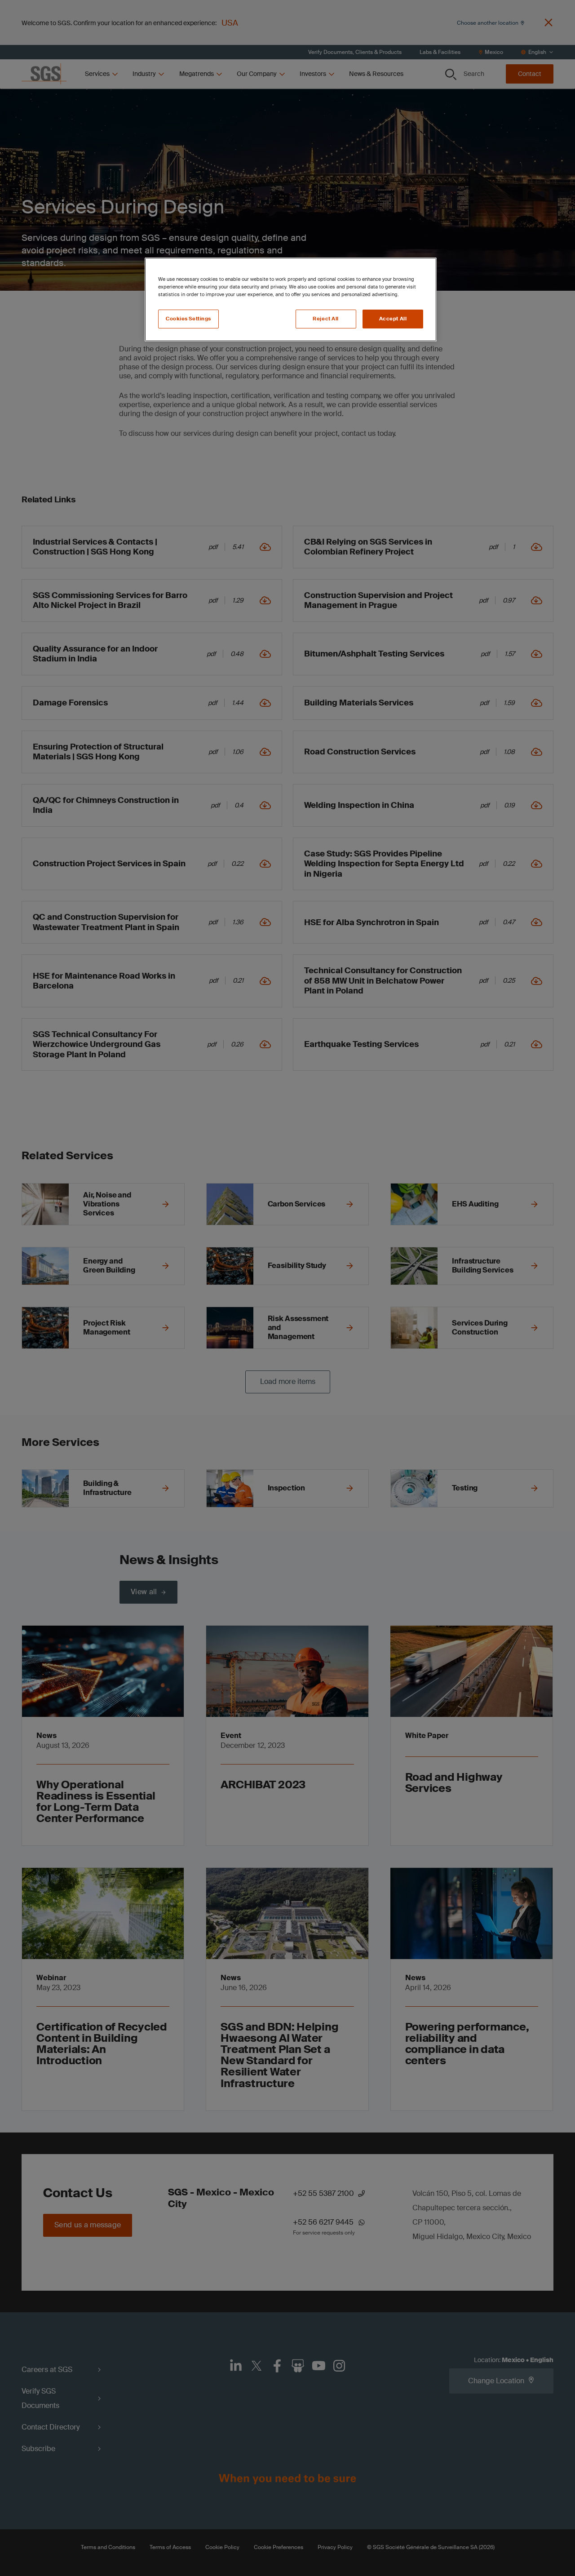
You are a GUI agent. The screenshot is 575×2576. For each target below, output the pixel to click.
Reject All (326, 319)
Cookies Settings (188, 319)
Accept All (393, 319)
